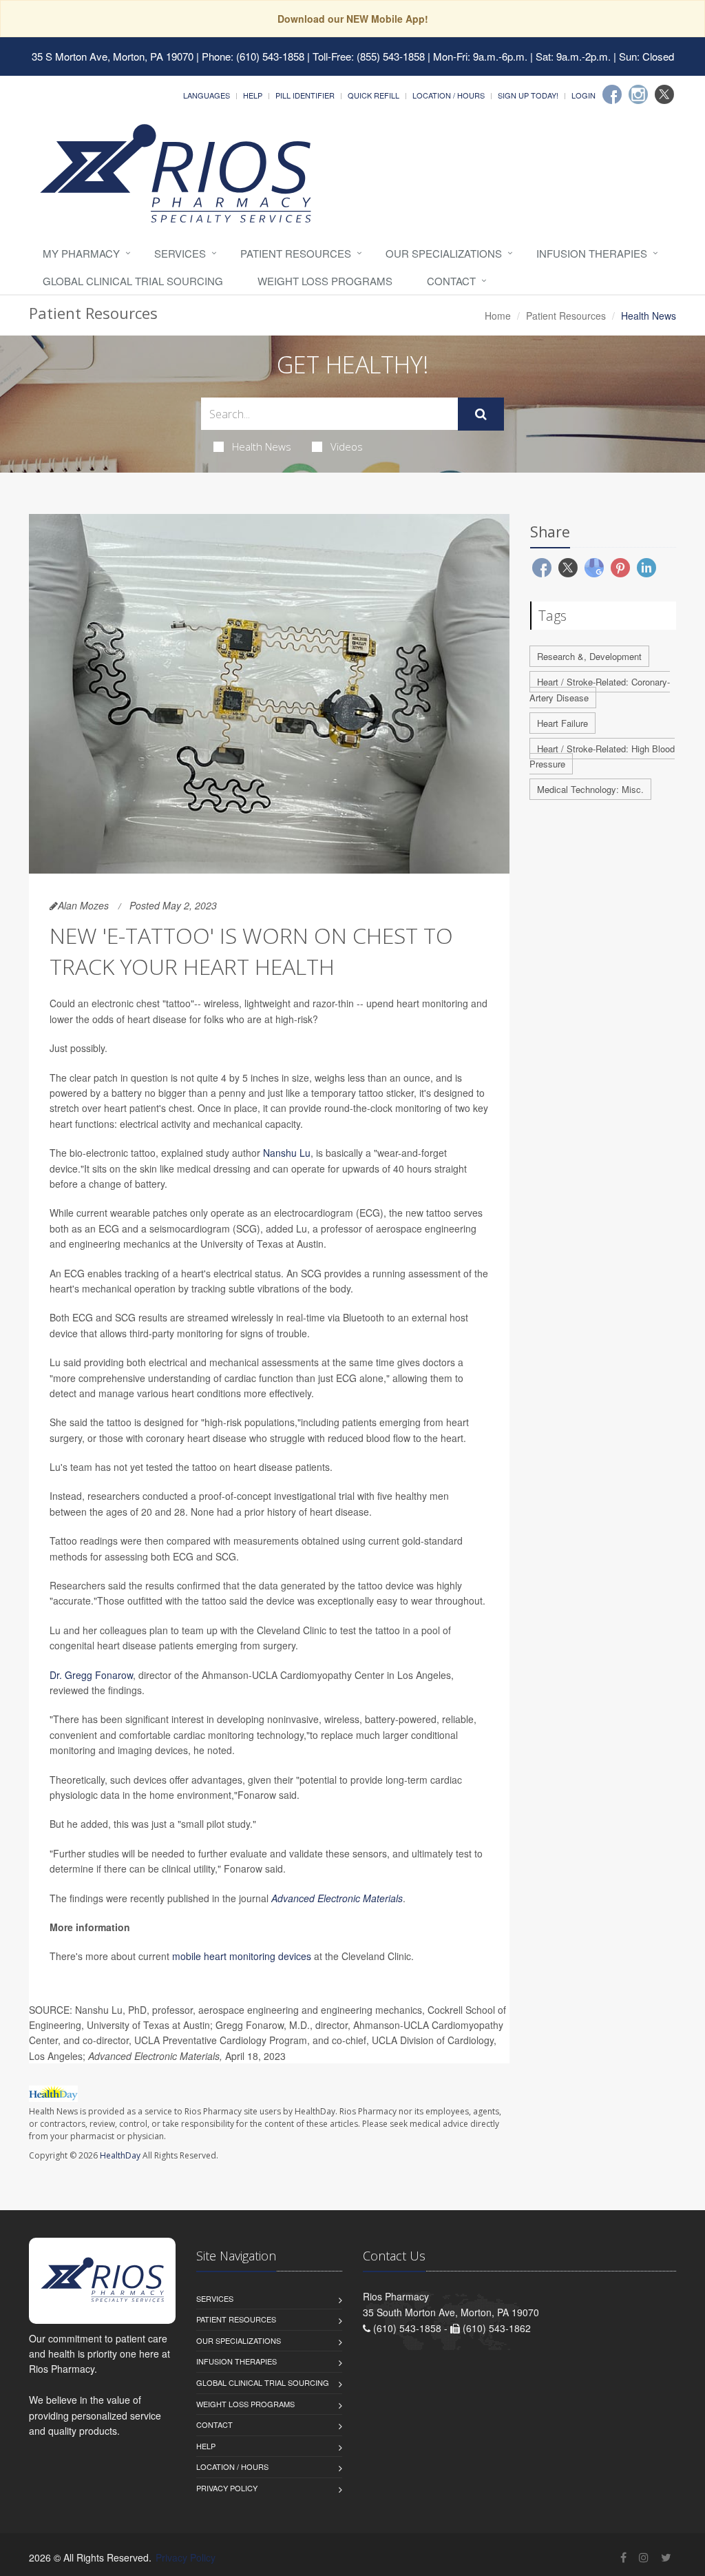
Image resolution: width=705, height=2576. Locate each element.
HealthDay (120, 2155)
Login (583, 95)
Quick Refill (373, 95)
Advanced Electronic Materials (337, 1898)
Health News (262, 446)
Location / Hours (449, 95)
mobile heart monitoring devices (242, 1956)
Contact (451, 281)
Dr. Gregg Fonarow (91, 1675)
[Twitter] (664, 94)
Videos (347, 446)
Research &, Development (589, 656)
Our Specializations (444, 253)
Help (253, 95)
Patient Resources (296, 253)
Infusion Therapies (592, 253)
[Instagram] (638, 94)
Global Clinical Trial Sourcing (133, 281)
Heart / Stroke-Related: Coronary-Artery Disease (600, 690)
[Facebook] (612, 94)
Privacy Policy (227, 2488)
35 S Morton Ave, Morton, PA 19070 (113, 56)
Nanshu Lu (287, 1153)
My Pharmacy (81, 253)
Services (180, 253)
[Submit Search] (481, 414)
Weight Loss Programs (325, 281)
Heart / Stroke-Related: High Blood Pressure (602, 756)
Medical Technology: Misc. (590, 789)
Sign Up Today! (528, 95)
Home (498, 316)
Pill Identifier (305, 95)
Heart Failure (562, 723)
